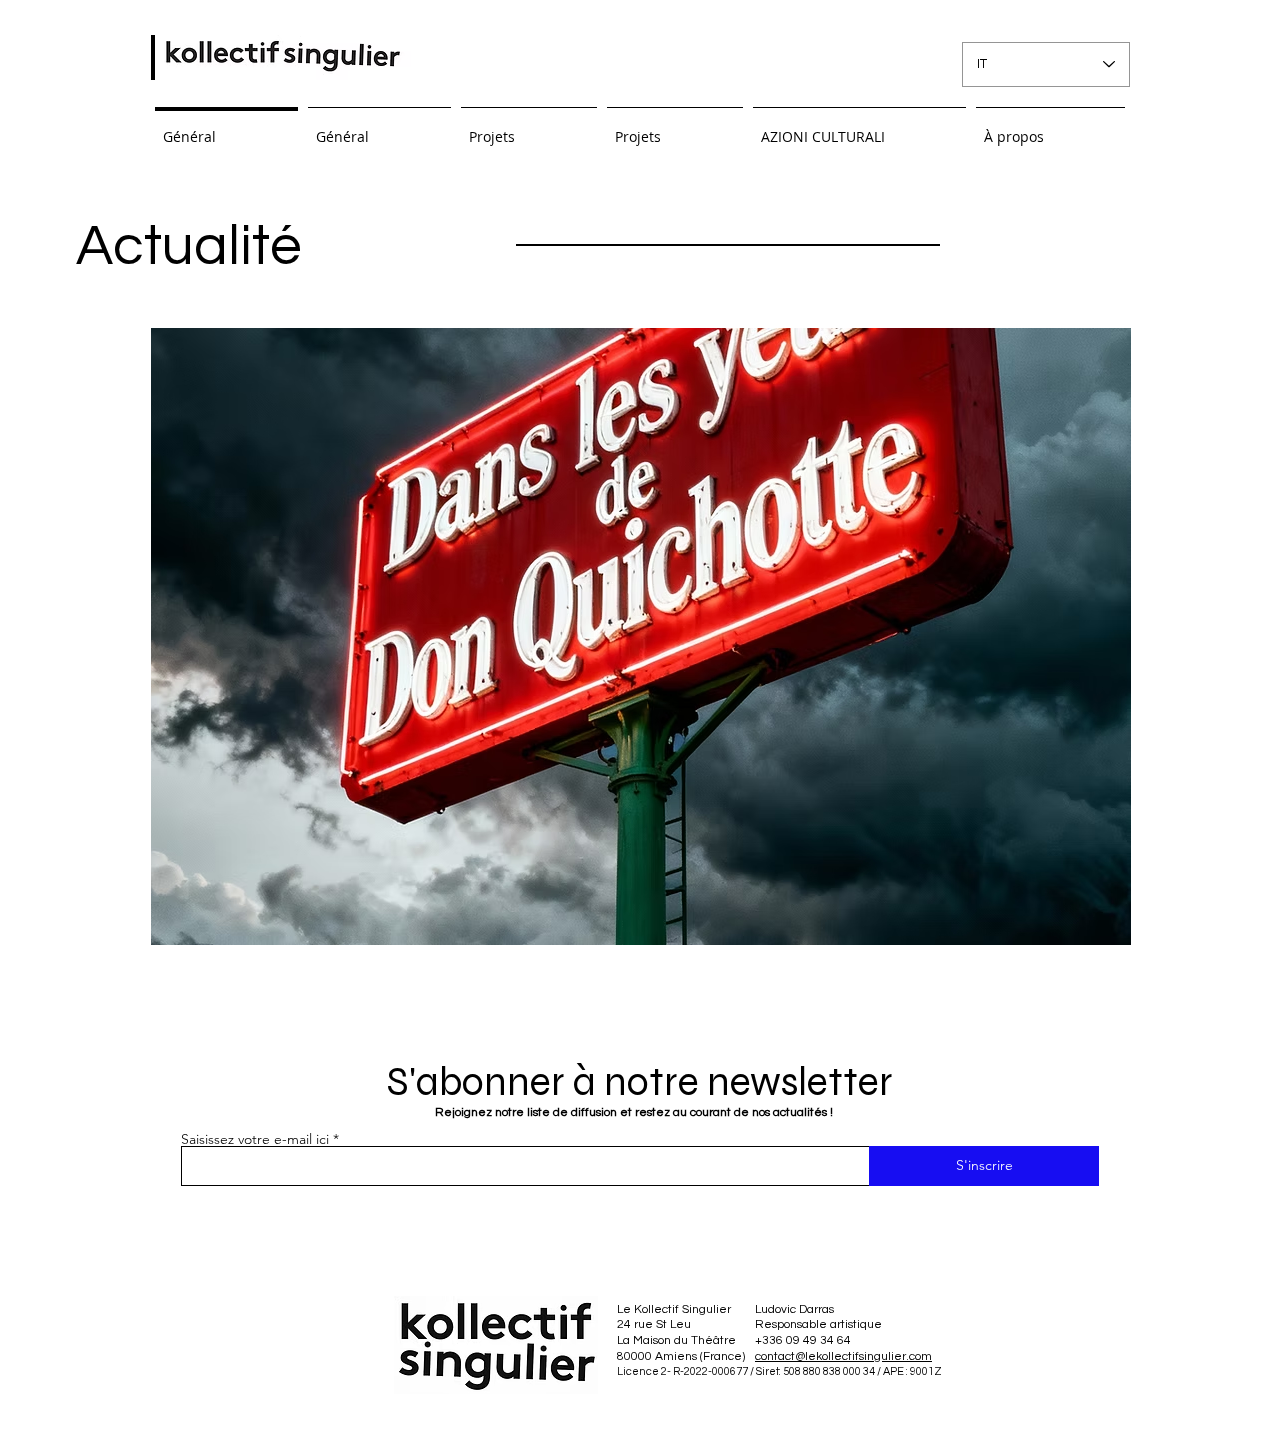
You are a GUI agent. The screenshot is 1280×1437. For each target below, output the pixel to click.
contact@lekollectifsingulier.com (843, 1356)
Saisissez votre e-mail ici (255, 1139)
